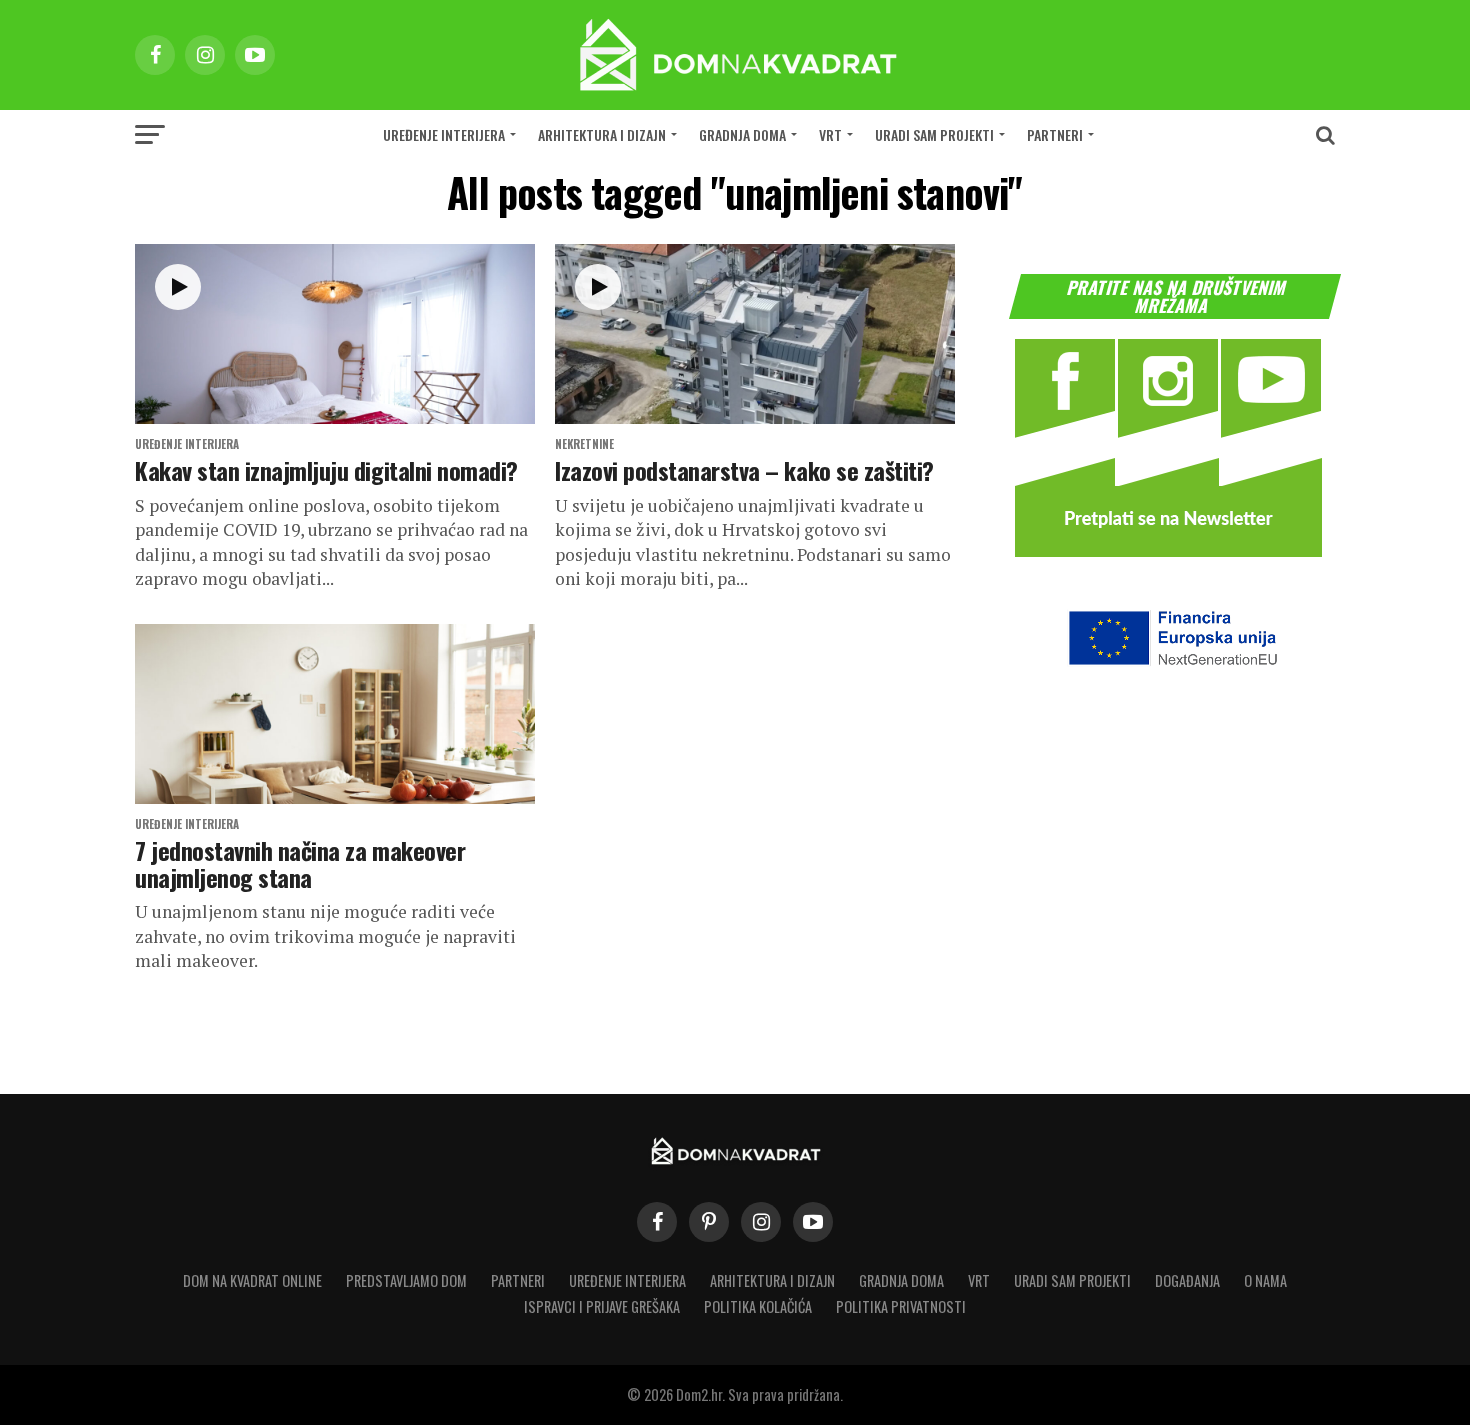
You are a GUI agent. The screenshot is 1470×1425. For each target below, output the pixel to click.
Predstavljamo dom (406, 1280)
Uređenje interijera (444, 134)
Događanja (1187, 1280)
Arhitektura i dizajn (602, 134)
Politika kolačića (758, 1306)
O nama (1265, 1280)
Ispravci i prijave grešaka (602, 1306)
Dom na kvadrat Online (252, 1280)
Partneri (1055, 134)
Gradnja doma (742, 134)
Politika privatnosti (901, 1306)
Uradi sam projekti (934, 134)
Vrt (830, 134)
